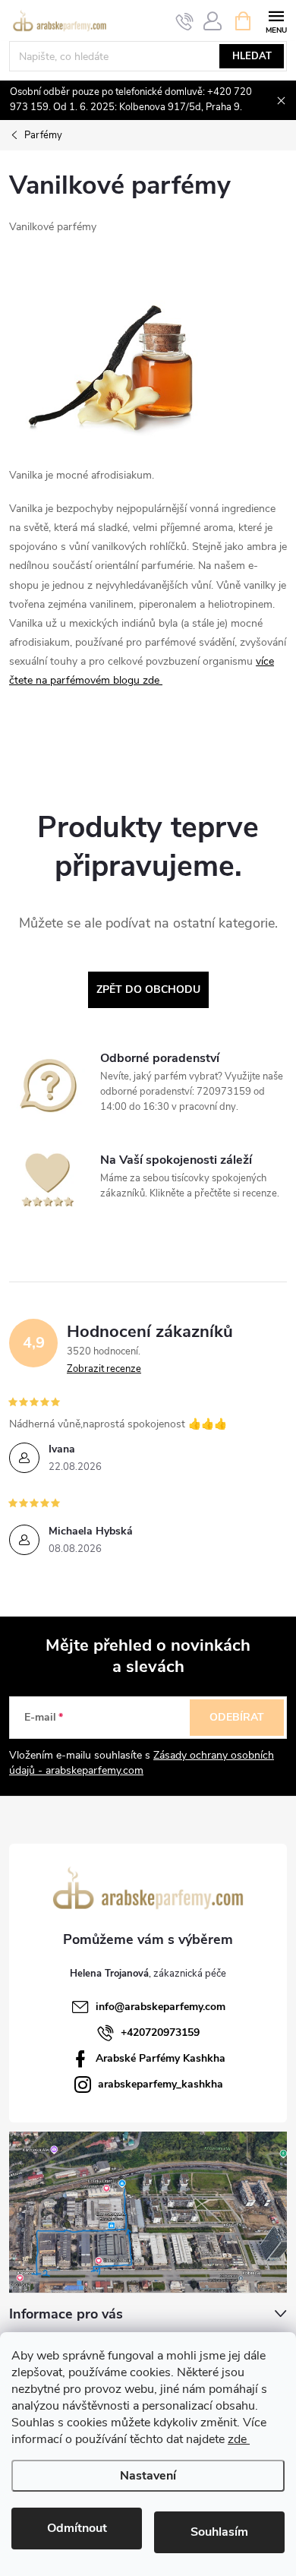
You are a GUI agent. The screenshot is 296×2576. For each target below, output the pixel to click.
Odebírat (237, 1717)
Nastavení (148, 2476)
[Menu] (276, 20)
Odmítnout (77, 2528)
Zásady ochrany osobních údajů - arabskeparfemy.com (142, 1763)
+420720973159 (160, 2032)
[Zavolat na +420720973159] (185, 21)
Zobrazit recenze (104, 1369)
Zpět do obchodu (148, 989)
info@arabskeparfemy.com (161, 2007)
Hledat (252, 56)
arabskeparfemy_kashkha (161, 2084)
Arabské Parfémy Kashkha (161, 2058)
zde (239, 2439)
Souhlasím (219, 2532)
